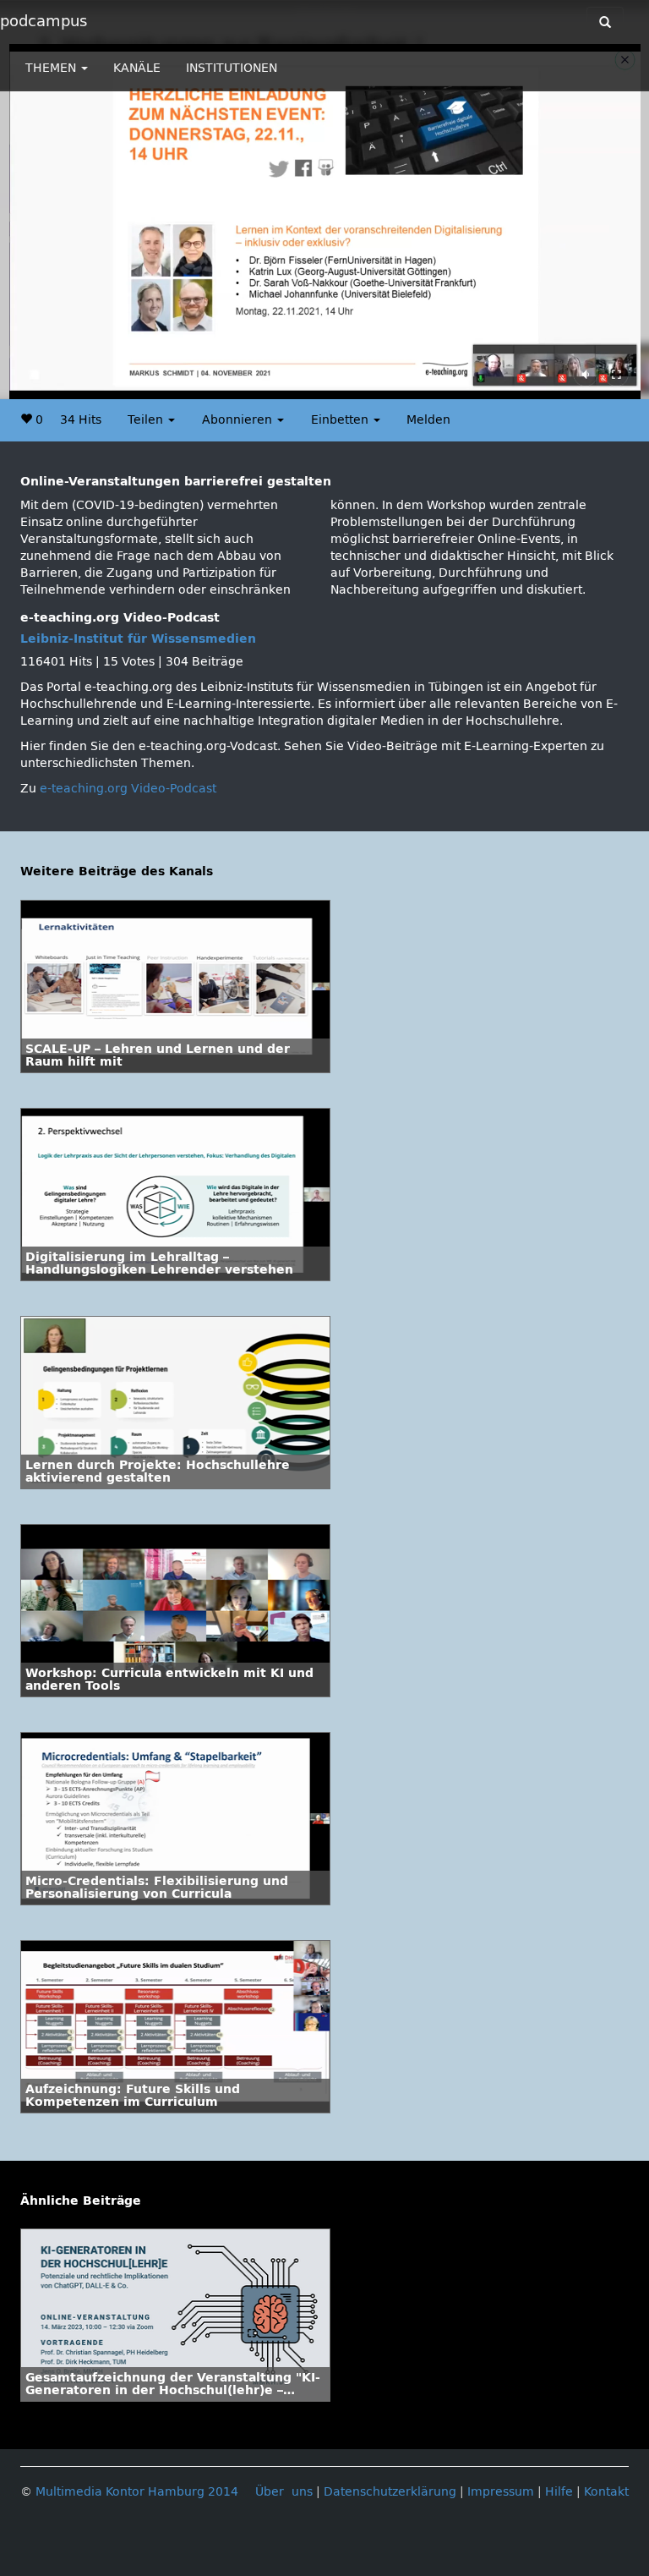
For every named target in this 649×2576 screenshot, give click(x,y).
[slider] (303, 387)
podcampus (44, 21)
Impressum (501, 2492)
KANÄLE (137, 68)
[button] (60, 386)
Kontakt (606, 2492)
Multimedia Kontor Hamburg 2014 (137, 2492)
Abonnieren (239, 420)
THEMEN (52, 68)
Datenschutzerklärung (390, 2492)
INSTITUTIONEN (232, 68)
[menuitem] (590, 386)
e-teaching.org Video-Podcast (128, 789)
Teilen (147, 420)
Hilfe (559, 2492)
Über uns (284, 2492)
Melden (428, 420)
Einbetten (341, 420)
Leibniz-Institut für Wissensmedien (138, 639)
